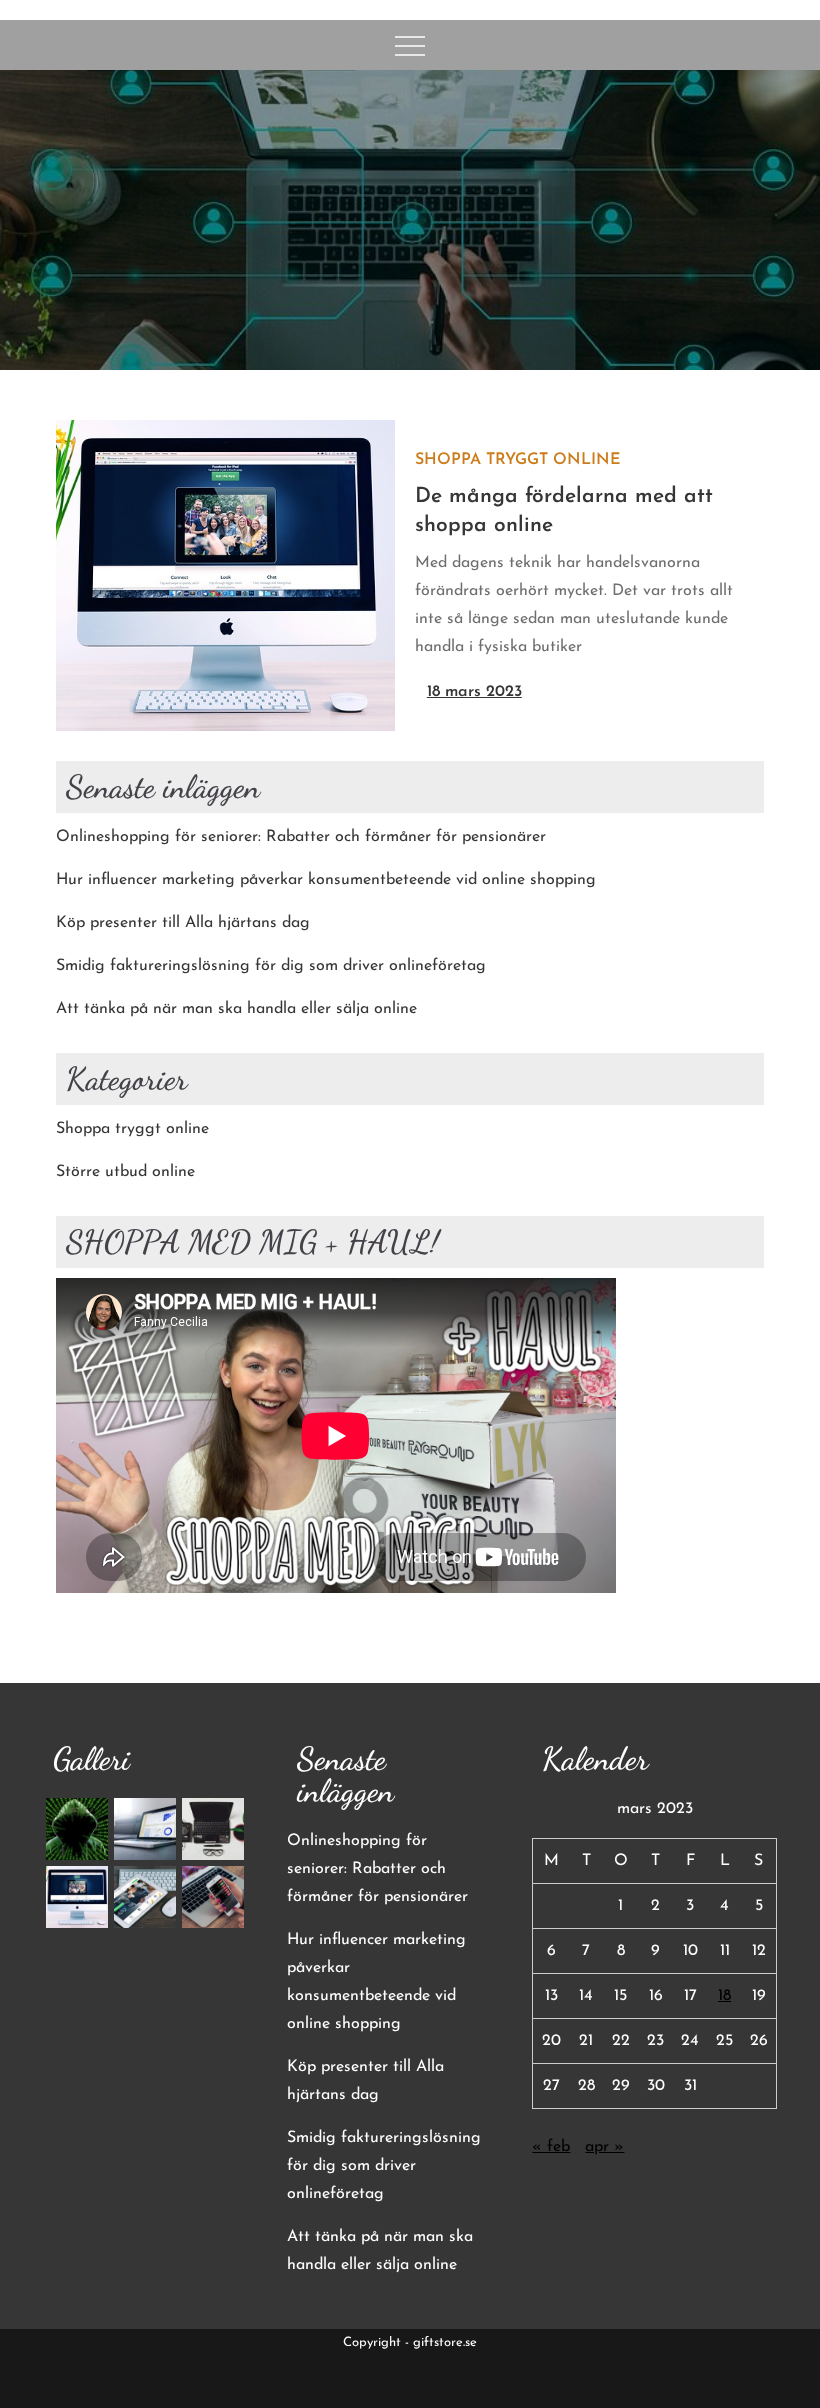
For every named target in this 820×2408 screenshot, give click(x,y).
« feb (551, 2147)
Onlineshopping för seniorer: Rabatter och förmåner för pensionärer (301, 837)
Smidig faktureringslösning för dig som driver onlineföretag (271, 966)
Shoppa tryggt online (518, 460)
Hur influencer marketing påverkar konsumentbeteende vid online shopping (326, 880)
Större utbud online (125, 1172)
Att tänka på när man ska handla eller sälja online (236, 1009)
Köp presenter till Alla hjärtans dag (183, 923)
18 (724, 1996)
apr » (604, 2147)
